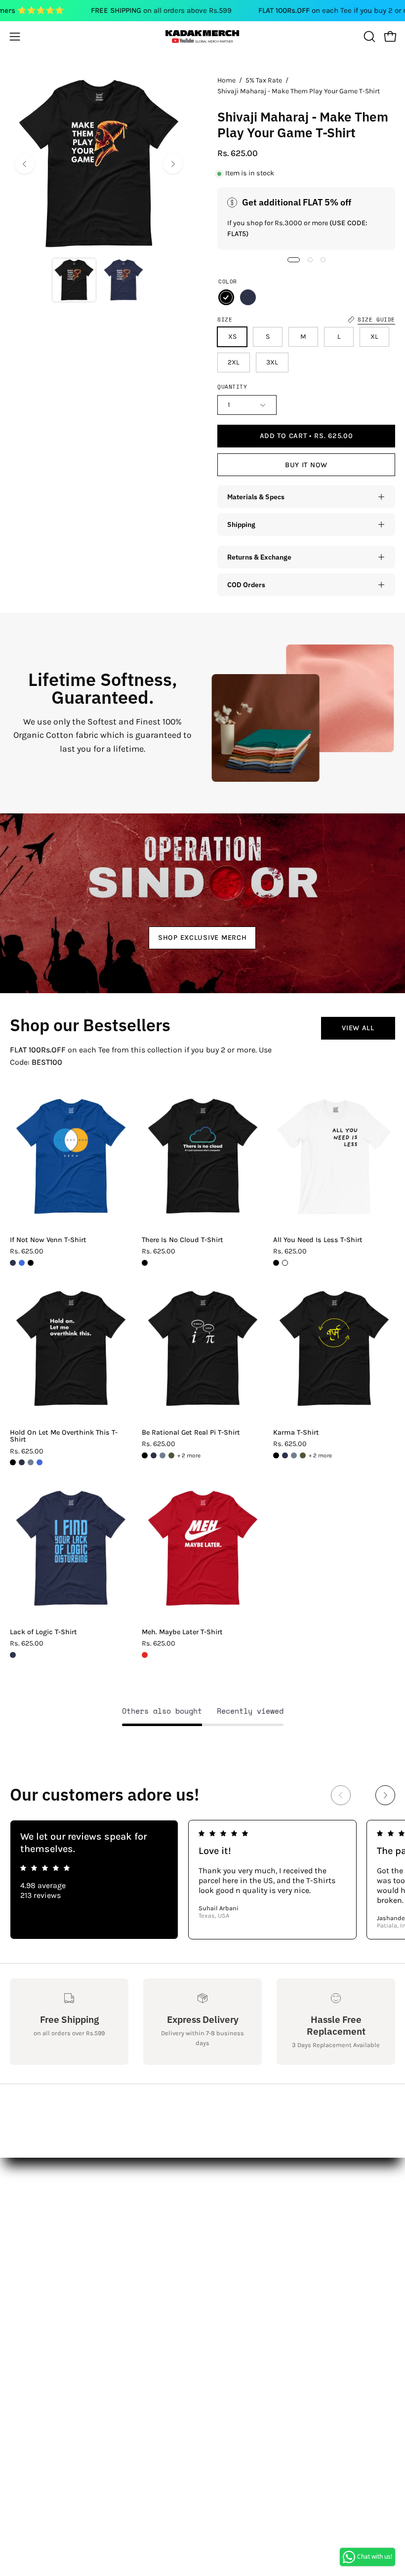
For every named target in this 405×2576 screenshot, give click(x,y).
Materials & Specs (256, 497)
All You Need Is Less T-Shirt (318, 1240)
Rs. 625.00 (27, 1251)
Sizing (21, 2236)
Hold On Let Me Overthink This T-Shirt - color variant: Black (13, 1462)
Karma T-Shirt (296, 1433)
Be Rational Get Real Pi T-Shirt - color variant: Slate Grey (162, 1455)
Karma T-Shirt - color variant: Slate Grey (294, 1455)
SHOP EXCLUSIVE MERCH (202, 937)
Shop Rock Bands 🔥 (250, 2252)
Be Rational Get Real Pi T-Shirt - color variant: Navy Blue (154, 1455)
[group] (202, 1880)
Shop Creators (238, 2220)
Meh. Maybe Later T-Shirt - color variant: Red (145, 1655)
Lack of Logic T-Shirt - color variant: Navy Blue (13, 1655)
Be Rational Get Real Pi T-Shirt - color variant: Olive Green (171, 1455)
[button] (368, 37)
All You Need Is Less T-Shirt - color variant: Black (276, 1263)
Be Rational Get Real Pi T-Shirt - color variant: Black (145, 1455)
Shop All (227, 2203)
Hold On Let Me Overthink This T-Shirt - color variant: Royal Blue (40, 1462)
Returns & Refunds (45, 2252)
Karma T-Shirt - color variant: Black (276, 1455)
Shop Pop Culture (244, 2236)
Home (226, 80)
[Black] (226, 297)
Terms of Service (39, 2301)
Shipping (241, 524)
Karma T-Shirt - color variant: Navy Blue (285, 1455)
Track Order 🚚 (239, 2269)
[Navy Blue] (248, 297)
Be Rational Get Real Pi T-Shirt (191, 1433)
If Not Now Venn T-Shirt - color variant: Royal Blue (22, 1263)
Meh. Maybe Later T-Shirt (182, 1632)
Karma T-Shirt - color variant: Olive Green (303, 1455)
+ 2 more (189, 1455)
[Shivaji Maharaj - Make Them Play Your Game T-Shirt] (74, 280)
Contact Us (30, 2220)
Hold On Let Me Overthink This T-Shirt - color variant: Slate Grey (31, 1462)
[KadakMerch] (202, 36)
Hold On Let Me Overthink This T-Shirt (64, 1436)
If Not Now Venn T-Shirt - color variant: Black (31, 1263)
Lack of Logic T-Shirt (43, 1632)
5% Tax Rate (264, 80)
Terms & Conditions (46, 2269)
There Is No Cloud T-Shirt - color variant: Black (145, 1263)
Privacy (23, 2285)
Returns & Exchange (259, 557)
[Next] (173, 164)
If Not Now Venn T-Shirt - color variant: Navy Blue (13, 1263)
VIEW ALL (358, 1028)
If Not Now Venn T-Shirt (48, 1240)
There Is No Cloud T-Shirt (182, 1240)
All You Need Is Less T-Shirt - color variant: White (285, 1263)
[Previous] (25, 164)
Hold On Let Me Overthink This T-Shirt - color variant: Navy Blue (22, 1462)
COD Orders (246, 584)
